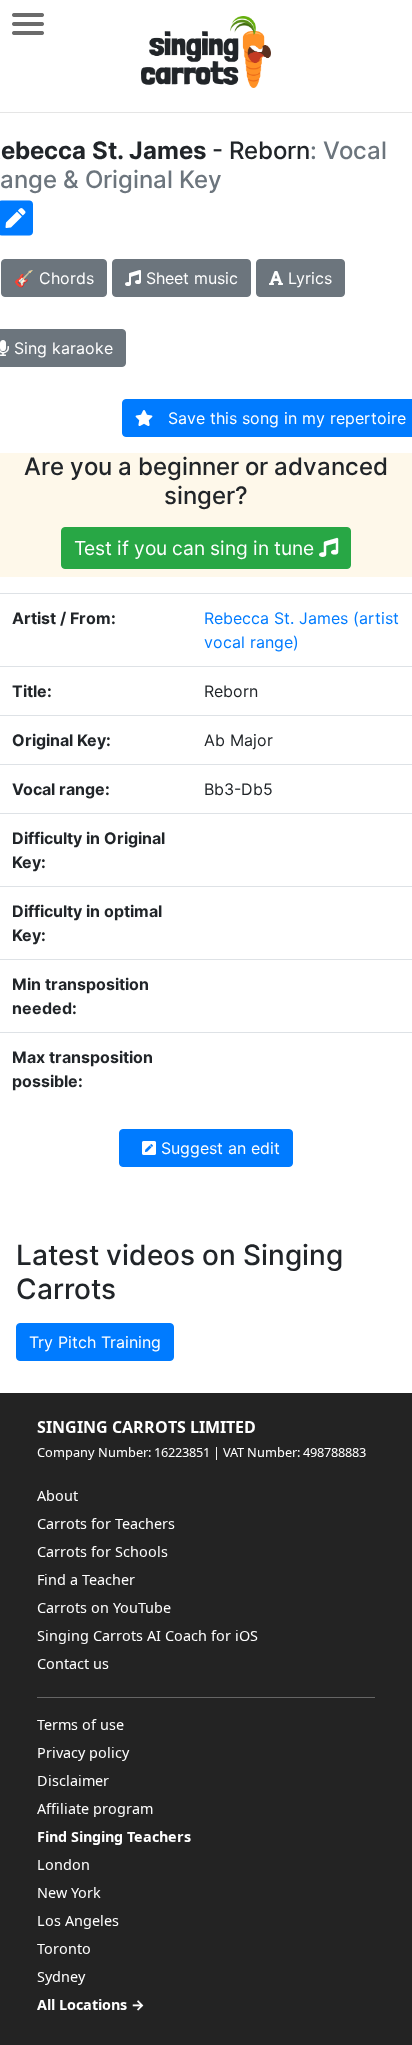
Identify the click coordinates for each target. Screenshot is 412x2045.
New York (69, 1892)
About (57, 1495)
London (63, 1864)
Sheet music (189, 278)
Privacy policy (83, 1752)
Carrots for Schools (102, 1551)
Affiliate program (95, 1808)
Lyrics (307, 278)
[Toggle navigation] (28, 23)
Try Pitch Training (95, 1342)
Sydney (61, 1976)
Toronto (64, 1948)
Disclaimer (73, 1780)
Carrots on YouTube (104, 1607)
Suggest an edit (218, 1148)
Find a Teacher (86, 1579)
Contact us (73, 1663)
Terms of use (80, 1724)
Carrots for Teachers (106, 1523)
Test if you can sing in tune (196, 548)
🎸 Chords (54, 278)
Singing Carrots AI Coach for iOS (147, 1635)
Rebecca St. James (276, 618)
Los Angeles (78, 1920)
